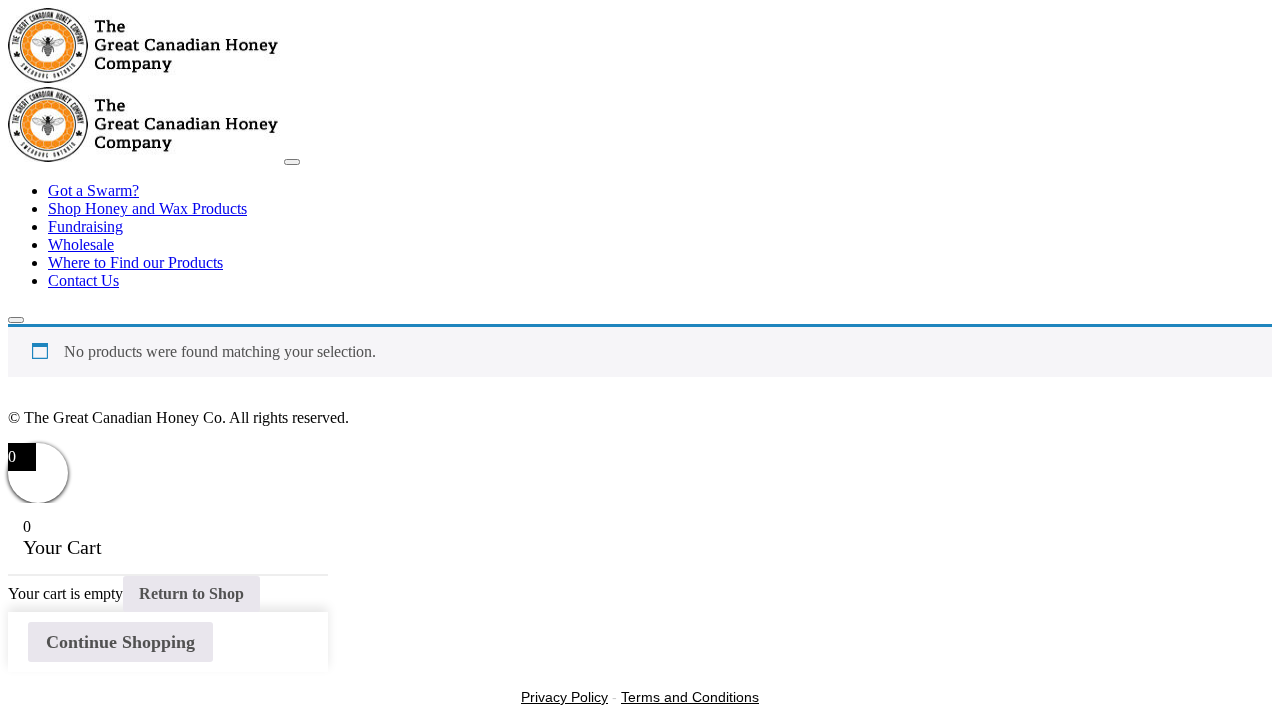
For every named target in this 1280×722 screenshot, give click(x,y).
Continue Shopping (120, 642)
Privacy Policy (564, 697)
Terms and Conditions (690, 697)
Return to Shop (191, 593)
